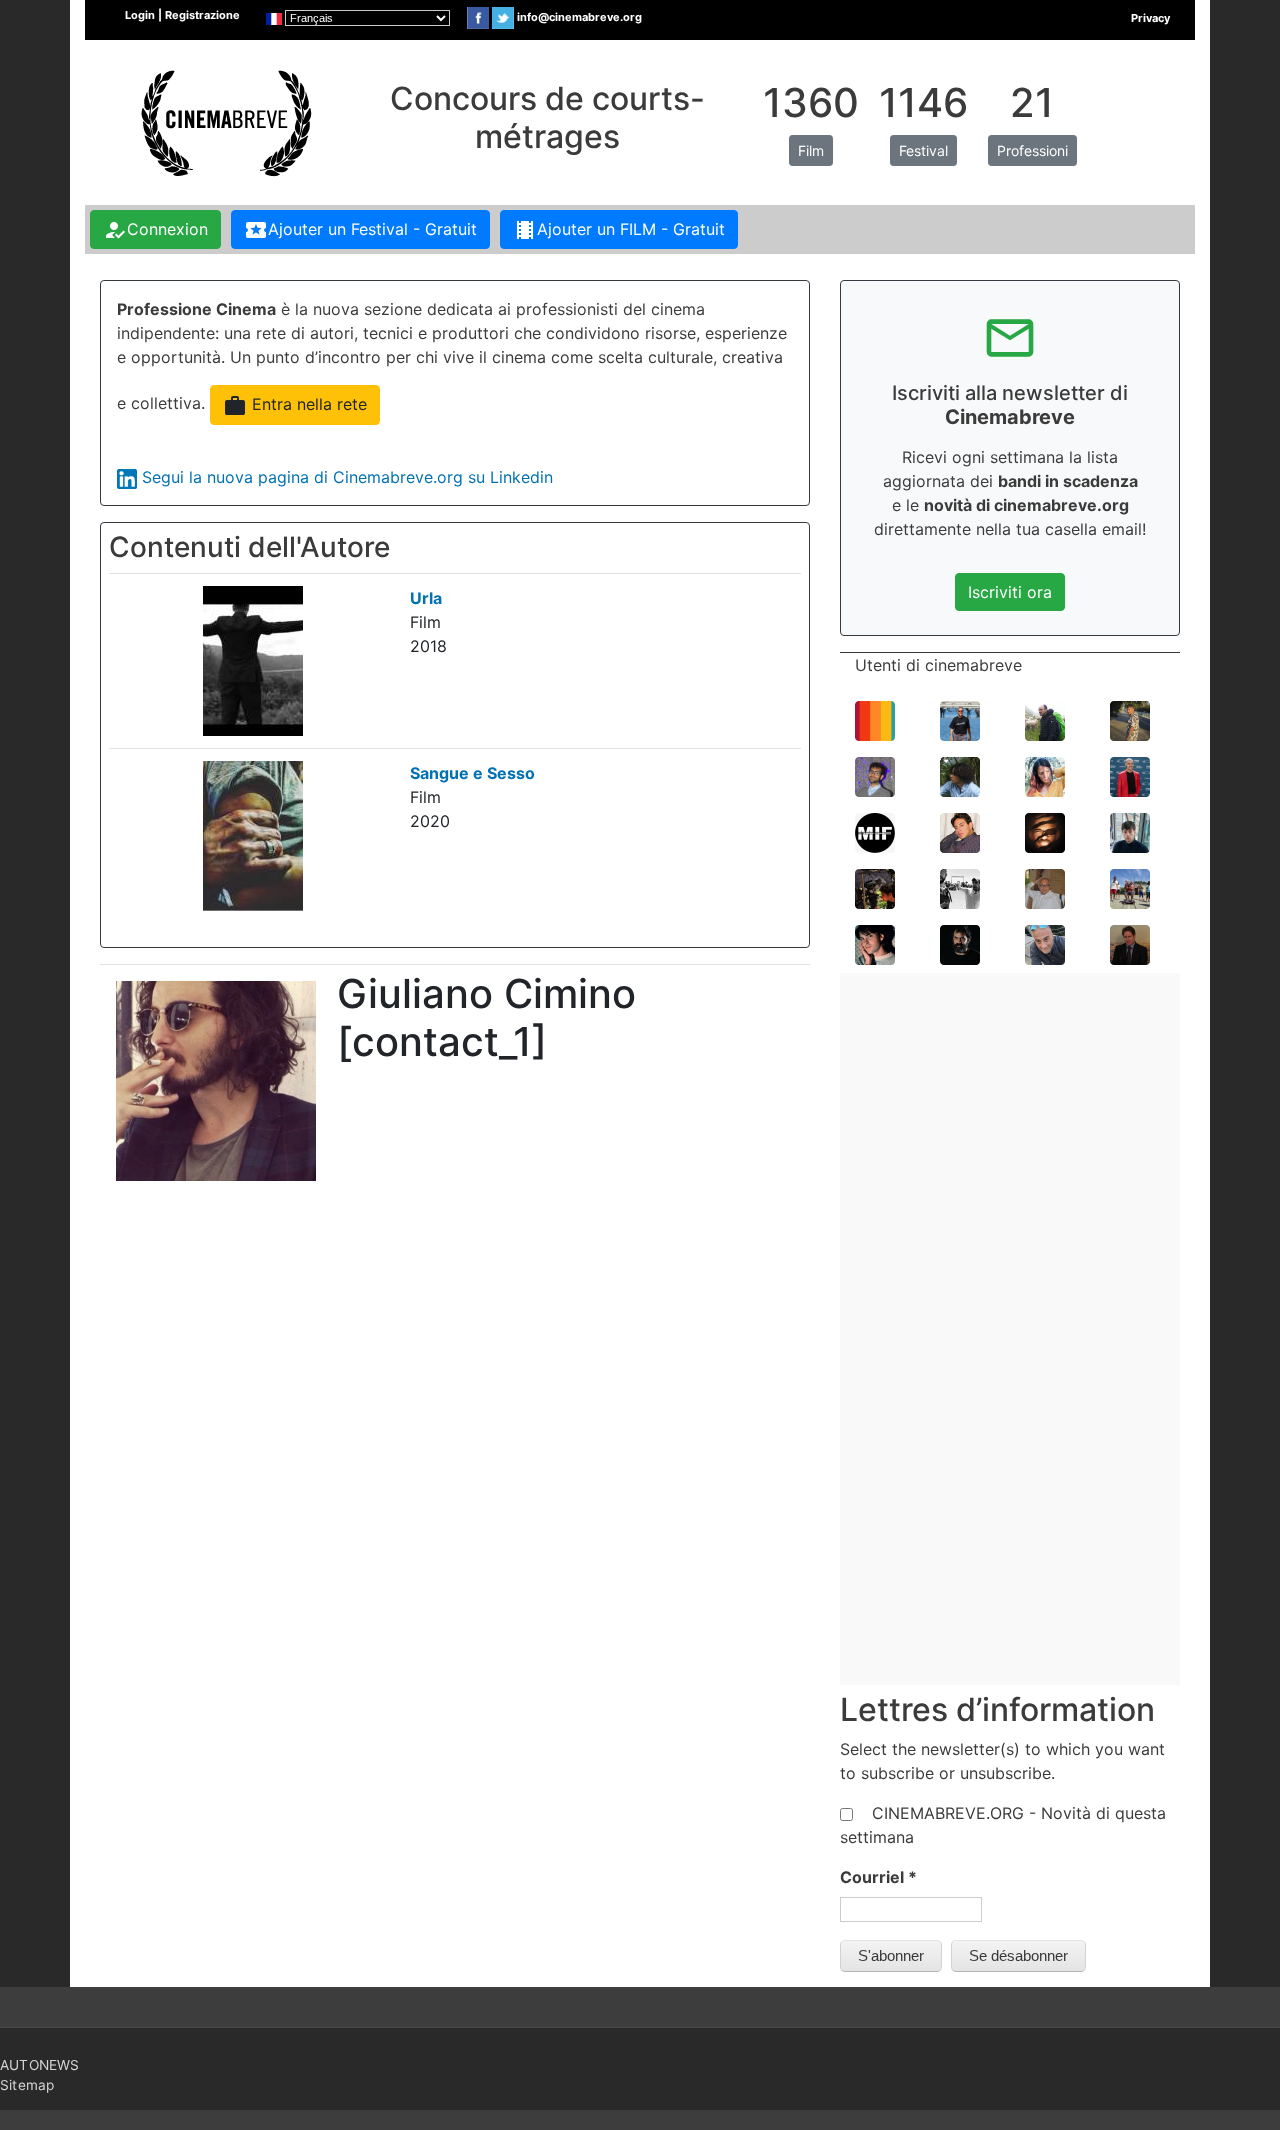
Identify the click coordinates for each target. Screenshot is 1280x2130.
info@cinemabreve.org (579, 17)
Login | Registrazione (182, 15)
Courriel (878, 1877)
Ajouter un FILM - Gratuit (619, 230)
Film (811, 150)
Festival (923, 150)
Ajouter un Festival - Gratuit (360, 230)
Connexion (155, 230)
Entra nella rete (295, 406)
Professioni (1032, 150)
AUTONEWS (40, 2065)
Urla (426, 598)
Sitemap (27, 2085)
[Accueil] (224, 121)
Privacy (1150, 18)
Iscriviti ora (1010, 592)
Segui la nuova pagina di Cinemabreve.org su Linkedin (347, 477)
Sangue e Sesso (472, 773)
